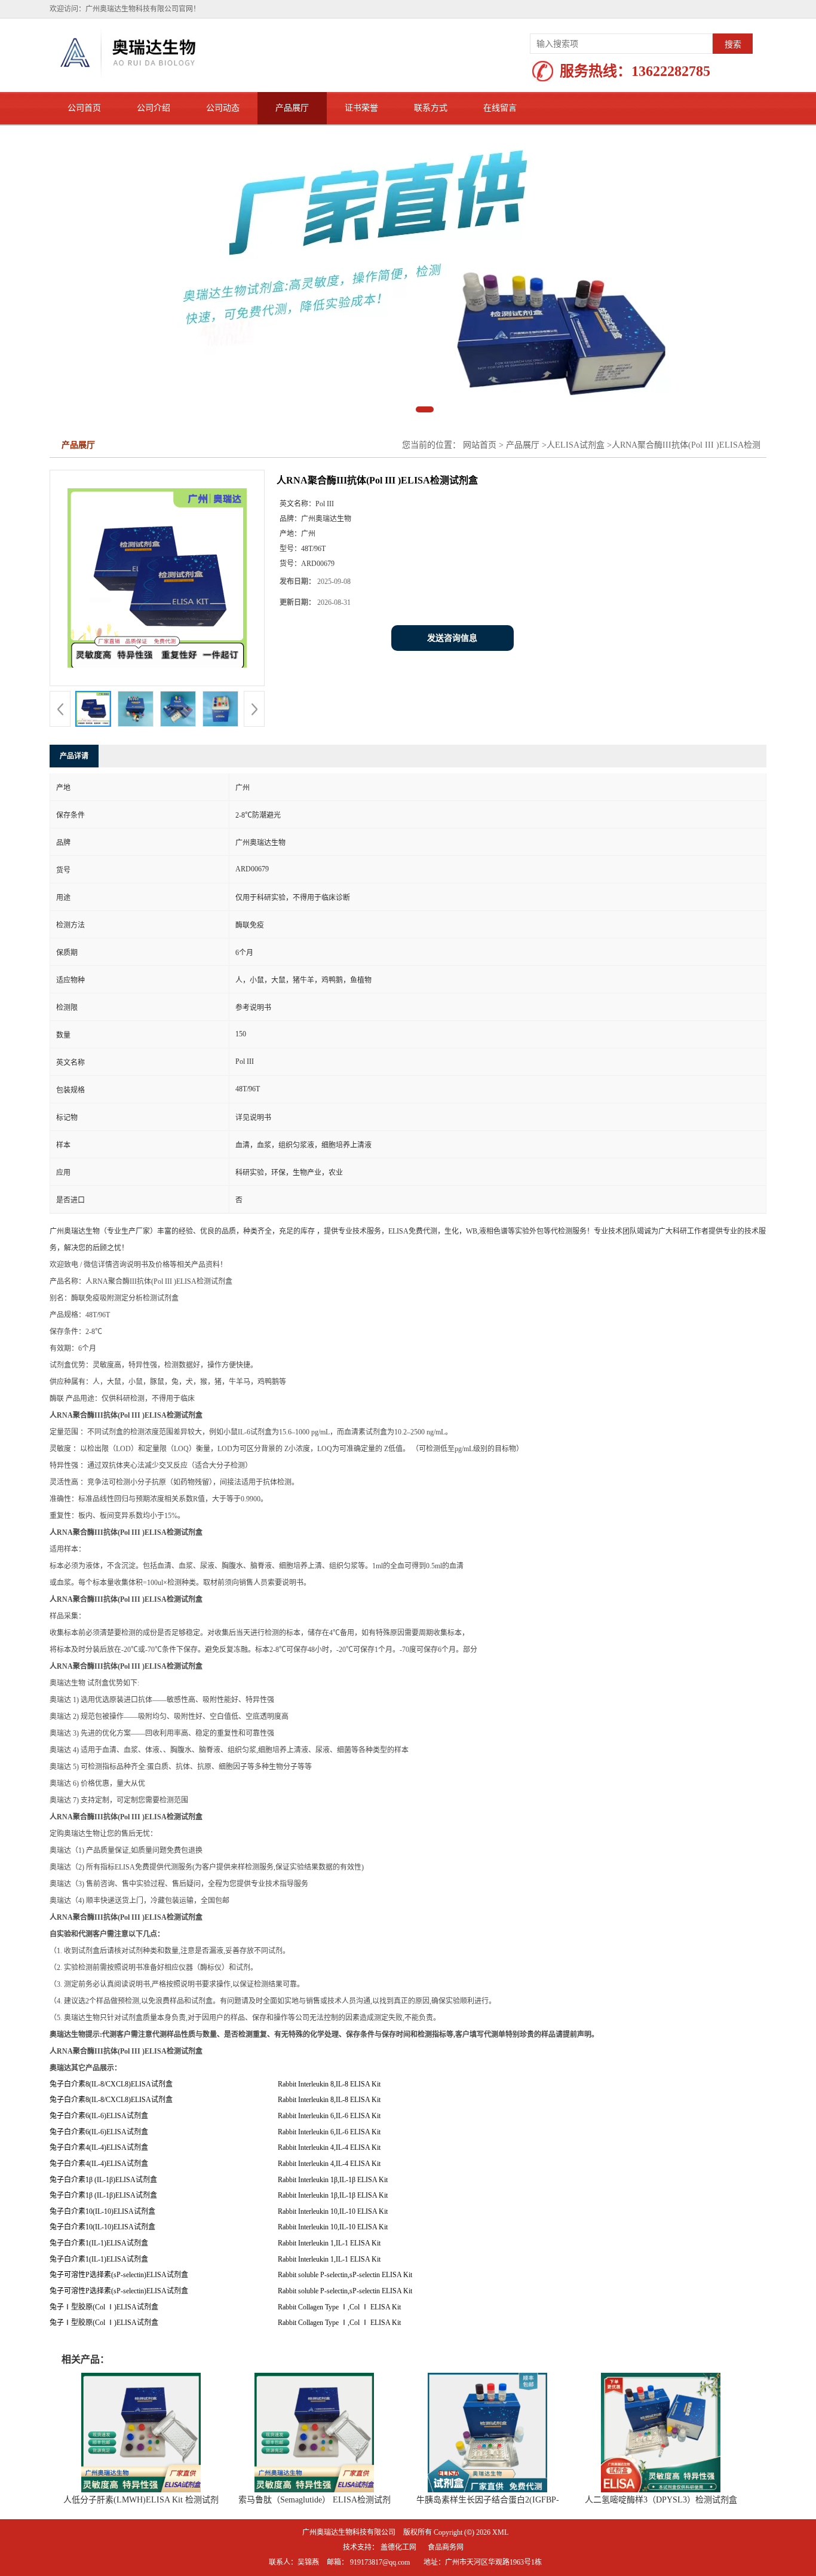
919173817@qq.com (380, 2503)
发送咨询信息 (452, 579)
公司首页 (84, 108)
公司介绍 (154, 108)
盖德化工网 (398, 2488)
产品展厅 (292, 108)
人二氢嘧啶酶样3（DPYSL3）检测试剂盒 (661, 2441)
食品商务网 (446, 2488)
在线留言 (500, 108)
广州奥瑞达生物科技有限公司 (349, 2473)
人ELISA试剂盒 (576, 386)
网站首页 (480, 386)
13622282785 (671, 71)
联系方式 (431, 108)
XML (500, 2473)
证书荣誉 (361, 108)
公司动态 (223, 108)
